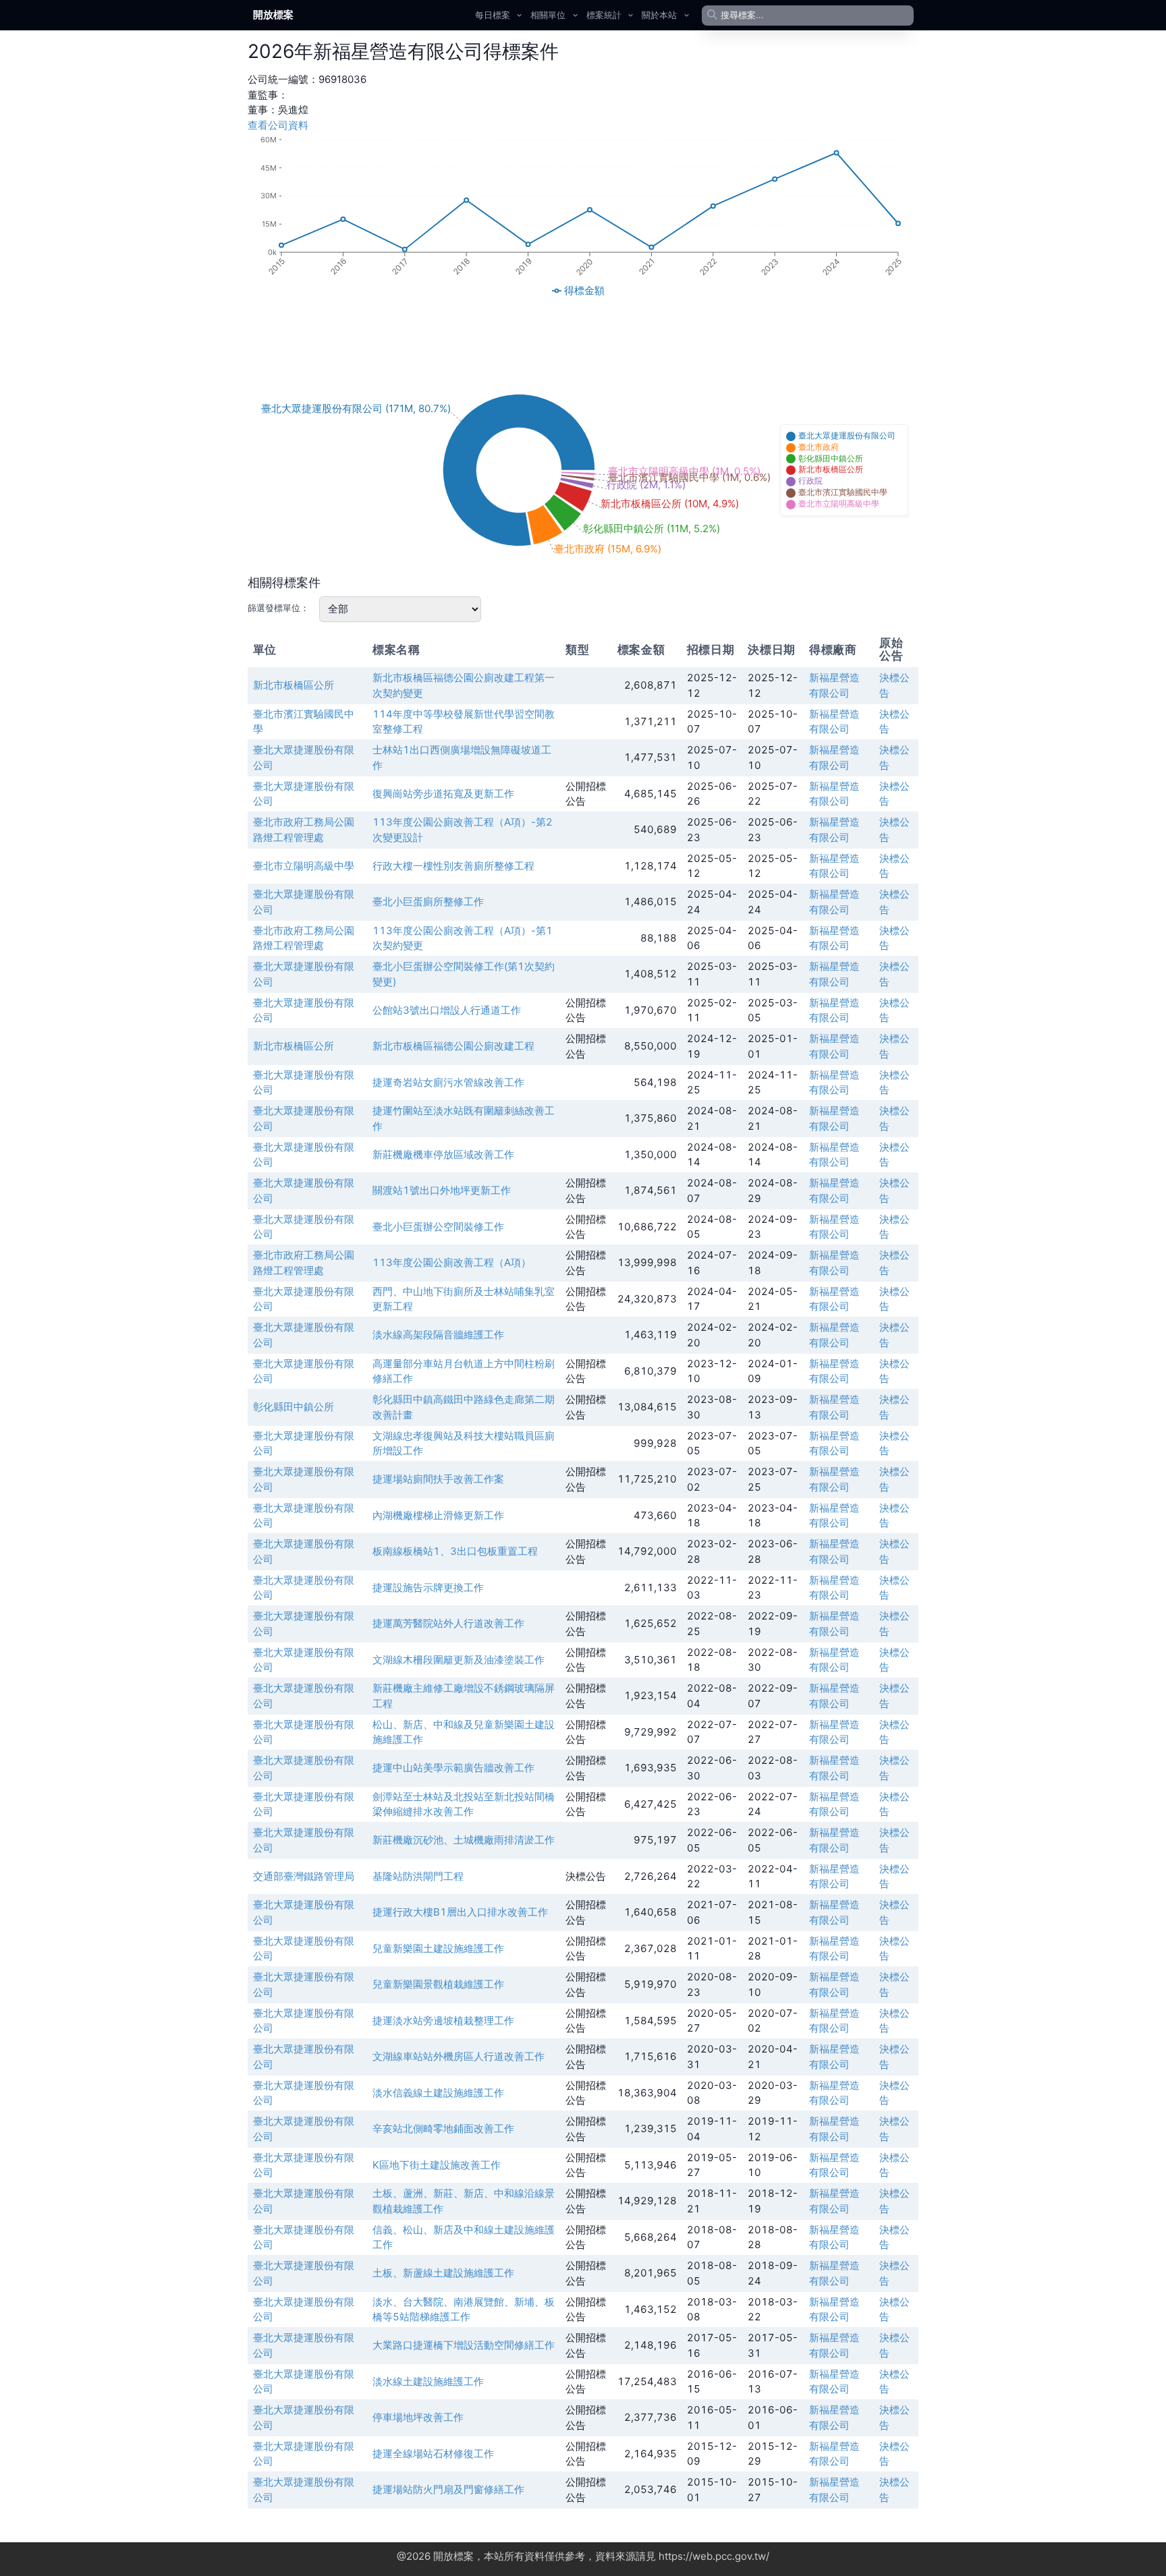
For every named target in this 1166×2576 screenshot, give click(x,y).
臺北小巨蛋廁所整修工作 (428, 901)
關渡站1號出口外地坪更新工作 (442, 1190)
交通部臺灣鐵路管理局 (304, 1876)
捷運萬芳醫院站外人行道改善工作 (448, 1623)
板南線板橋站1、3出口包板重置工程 (455, 1551)
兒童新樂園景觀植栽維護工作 (438, 1984)
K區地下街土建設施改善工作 (437, 2165)
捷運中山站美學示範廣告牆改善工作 (453, 1768)
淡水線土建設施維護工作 (428, 2381)
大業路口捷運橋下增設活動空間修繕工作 (464, 2345)
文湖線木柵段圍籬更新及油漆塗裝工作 (459, 1660)
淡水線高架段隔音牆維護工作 (438, 1335)
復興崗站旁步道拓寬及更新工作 (443, 794)
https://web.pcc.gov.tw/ (714, 2556)
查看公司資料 (278, 125)
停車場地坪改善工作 (418, 2417)
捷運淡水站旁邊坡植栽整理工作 (443, 2021)
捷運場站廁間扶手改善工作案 (438, 1479)
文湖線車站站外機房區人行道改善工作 (459, 2056)
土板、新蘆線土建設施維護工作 (443, 2273)
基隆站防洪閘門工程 (418, 1876)
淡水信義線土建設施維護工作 (438, 2093)
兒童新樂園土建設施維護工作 (438, 1948)
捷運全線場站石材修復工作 (433, 2454)
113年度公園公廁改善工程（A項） (452, 1262)
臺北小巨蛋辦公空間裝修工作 (438, 1227)
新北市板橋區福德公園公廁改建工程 (453, 1046)
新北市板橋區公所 (294, 685)
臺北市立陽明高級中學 (304, 866)
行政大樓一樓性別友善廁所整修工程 (453, 866)
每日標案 (493, 15)
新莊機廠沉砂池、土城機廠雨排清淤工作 (464, 1840)
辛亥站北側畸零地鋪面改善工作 (443, 2128)
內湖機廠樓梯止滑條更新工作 (438, 1515)
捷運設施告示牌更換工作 (428, 1587)
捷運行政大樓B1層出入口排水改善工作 (460, 1912)
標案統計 (604, 15)
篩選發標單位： (278, 608)
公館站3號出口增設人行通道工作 (447, 1010)
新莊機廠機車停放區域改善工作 (443, 1154)
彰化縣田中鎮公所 (294, 1407)
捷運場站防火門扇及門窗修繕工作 (448, 2489)
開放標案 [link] (273, 15)
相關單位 (548, 15)
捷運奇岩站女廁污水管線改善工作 (448, 1082)
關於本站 (659, 15)
